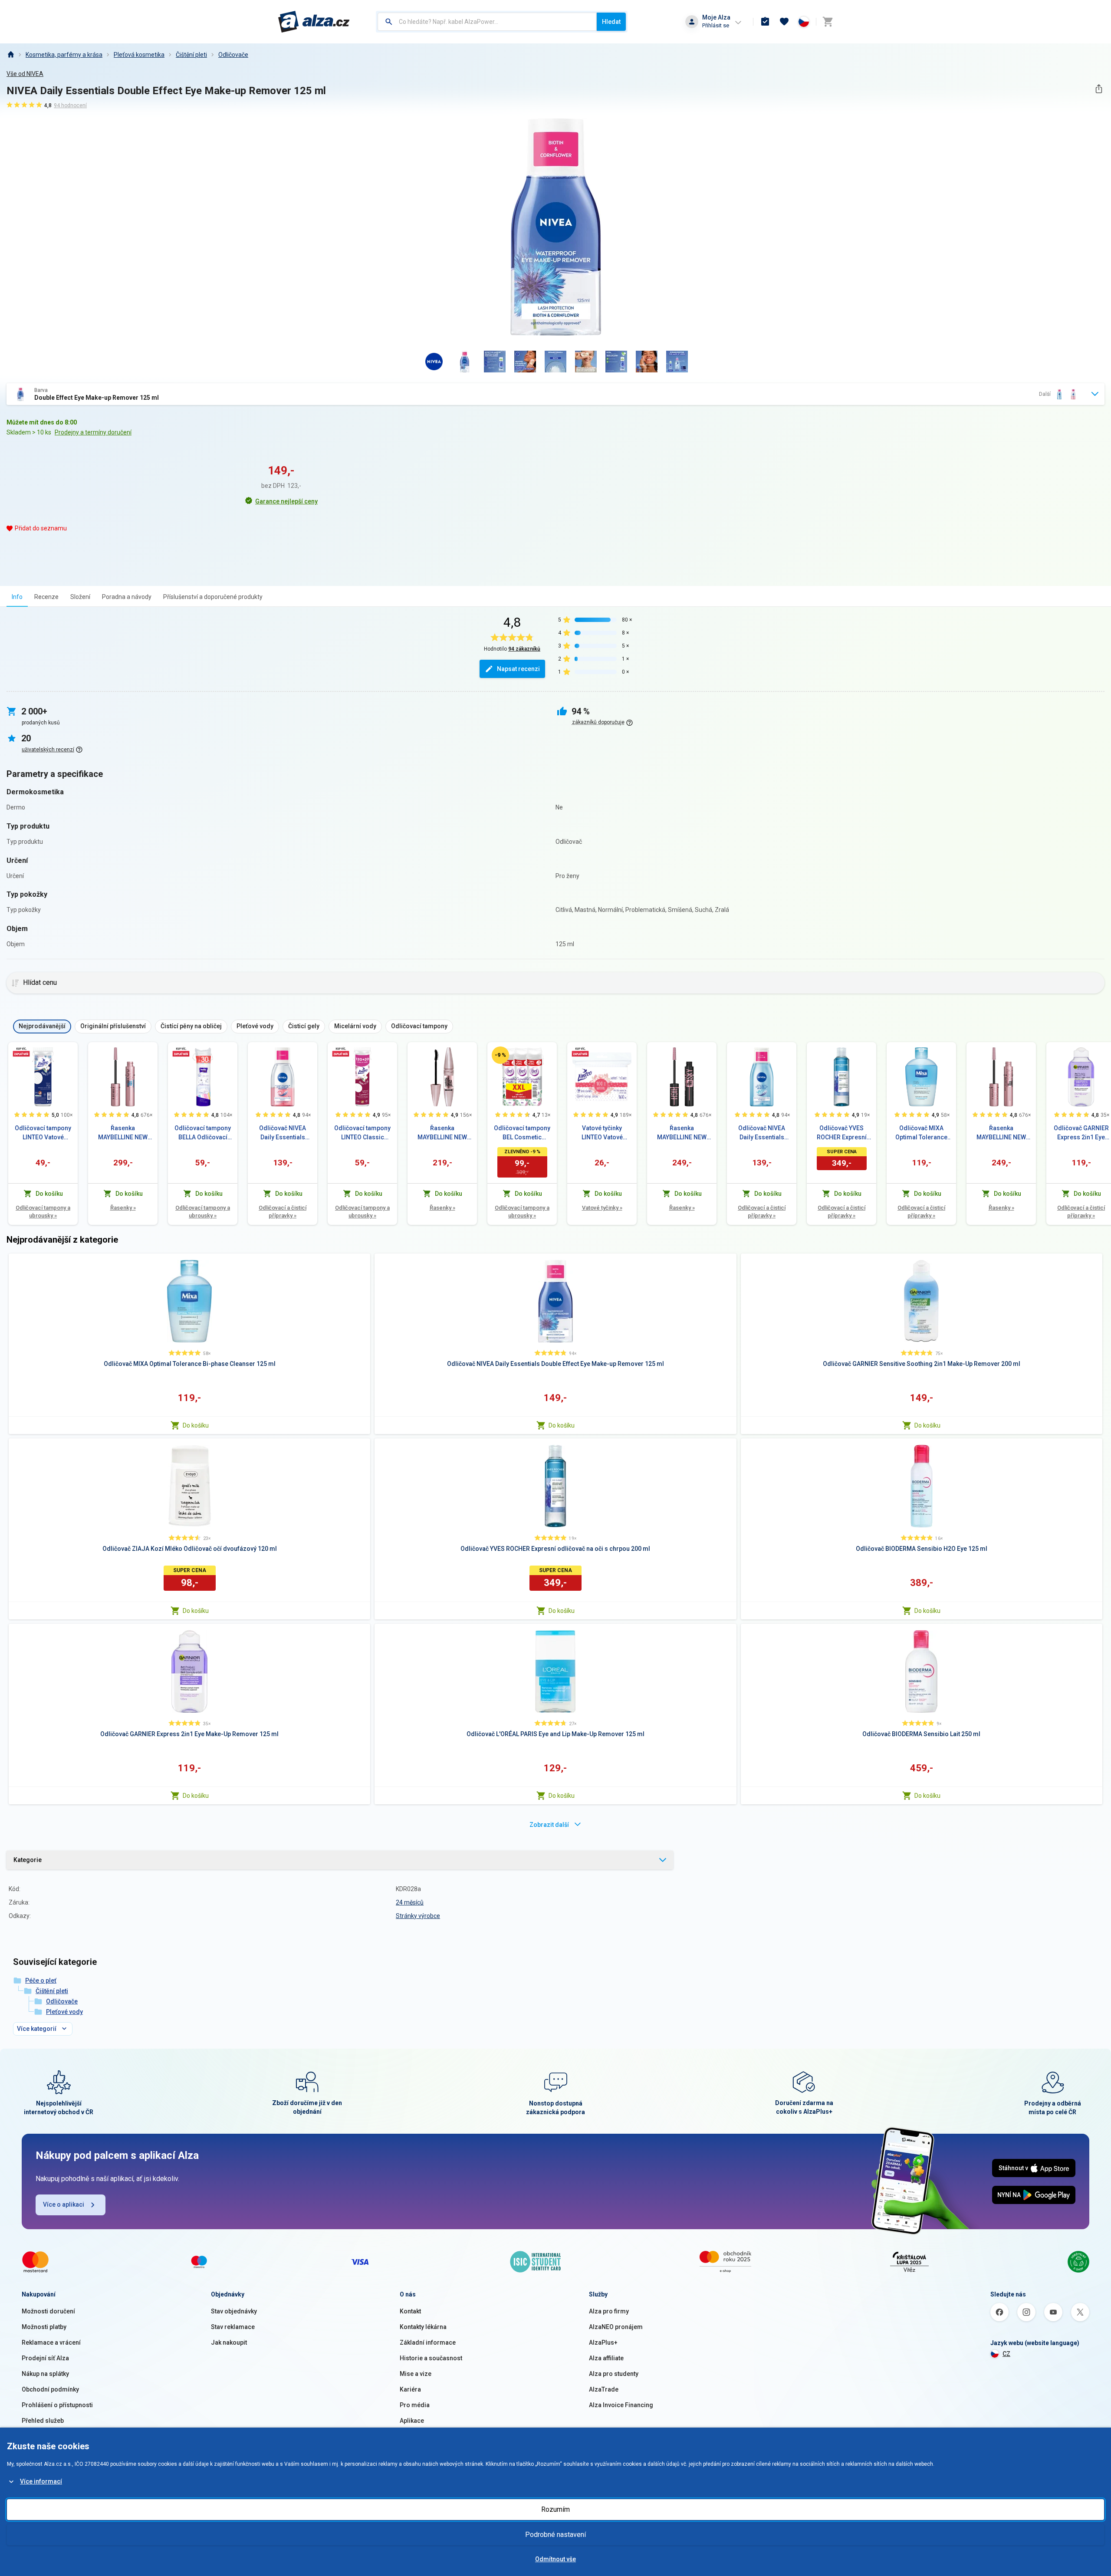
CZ (1006, 2354)
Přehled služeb (43, 2421)
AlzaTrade (604, 2389)
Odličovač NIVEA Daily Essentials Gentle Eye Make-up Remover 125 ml (762, 1133)
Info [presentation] (17, 597)
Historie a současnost (431, 2358)
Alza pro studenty (614, 2374)
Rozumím (555, 2509)
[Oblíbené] (784, 22)
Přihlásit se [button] (716, 25)
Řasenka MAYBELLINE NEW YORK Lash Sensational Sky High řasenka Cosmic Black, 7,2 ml (682, 1133)
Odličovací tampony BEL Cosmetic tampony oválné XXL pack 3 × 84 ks (522, 1133)
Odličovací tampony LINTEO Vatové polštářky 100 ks (43, 1133)
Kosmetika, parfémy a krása (64, 55)
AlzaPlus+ (603, 2342)
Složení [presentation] (80, 597)
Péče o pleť (41, 1981)
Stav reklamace (233, 2327)
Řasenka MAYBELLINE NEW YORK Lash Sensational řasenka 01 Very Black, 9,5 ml (442, 1133)
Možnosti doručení (48, 2311)
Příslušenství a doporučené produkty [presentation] (213, 597)
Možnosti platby (44, 2327)
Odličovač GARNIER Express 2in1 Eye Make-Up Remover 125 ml (1081, 1133)
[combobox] (487, 22)
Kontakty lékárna (423, 2327)
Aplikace (412, 2421)
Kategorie (28, 1860)
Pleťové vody (64, 2012)
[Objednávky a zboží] (765, 22)
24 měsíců (410, 1902)
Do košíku (196, 1425)
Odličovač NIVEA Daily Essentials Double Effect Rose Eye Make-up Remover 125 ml (283, 1133)
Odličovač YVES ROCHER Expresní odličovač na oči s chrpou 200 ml (842, 1133)
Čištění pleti (191, 55)
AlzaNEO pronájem (616, 2327)
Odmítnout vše (555, 2559)
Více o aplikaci (64, 2204)
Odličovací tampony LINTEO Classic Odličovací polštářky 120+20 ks (362, 1133)
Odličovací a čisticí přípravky (283, 1212)
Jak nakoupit (229, 2342)
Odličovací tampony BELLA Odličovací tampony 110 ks (203, 1133)
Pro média (415, 2405)
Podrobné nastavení (555, 2535)
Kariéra (410, 2389)
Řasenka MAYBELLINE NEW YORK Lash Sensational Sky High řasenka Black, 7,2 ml (1001, 1133)
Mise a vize (416, 2374)
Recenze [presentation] (46, 597)
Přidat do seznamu (41, 528)
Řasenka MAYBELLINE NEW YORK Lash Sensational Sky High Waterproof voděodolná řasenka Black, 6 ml (123, 1133)
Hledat (611, 22)
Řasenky (123, 1208)
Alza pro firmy (609, 2311)
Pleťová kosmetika (139, 55)
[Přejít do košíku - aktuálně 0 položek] (828, 22)
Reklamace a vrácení (51, 2342)
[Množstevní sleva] (21, 1052)
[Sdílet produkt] (1099, 89)
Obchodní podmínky (50, 2389)
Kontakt (410, 2311)
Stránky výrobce (418, 1916)
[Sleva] (500, 1055)
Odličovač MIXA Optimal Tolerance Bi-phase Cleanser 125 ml (922, 1133)
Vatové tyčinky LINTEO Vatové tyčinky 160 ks (602, 1133)
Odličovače (233, 55)
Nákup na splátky (45, 2374)
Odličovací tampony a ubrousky (43, 1212)
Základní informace (428, 2342)
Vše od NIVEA (25, 74)
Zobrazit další (549, 1825)
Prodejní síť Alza (45, 2358)
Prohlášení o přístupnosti (57, 2405)
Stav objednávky (234, 2311)
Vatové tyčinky (602, 1208)
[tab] (17, 597)
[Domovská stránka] (10, 55)
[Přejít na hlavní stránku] (314, 22)
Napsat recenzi (518, 669)
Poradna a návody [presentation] (127, 597)
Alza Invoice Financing (621, 2405)
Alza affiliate (606, 2358)
